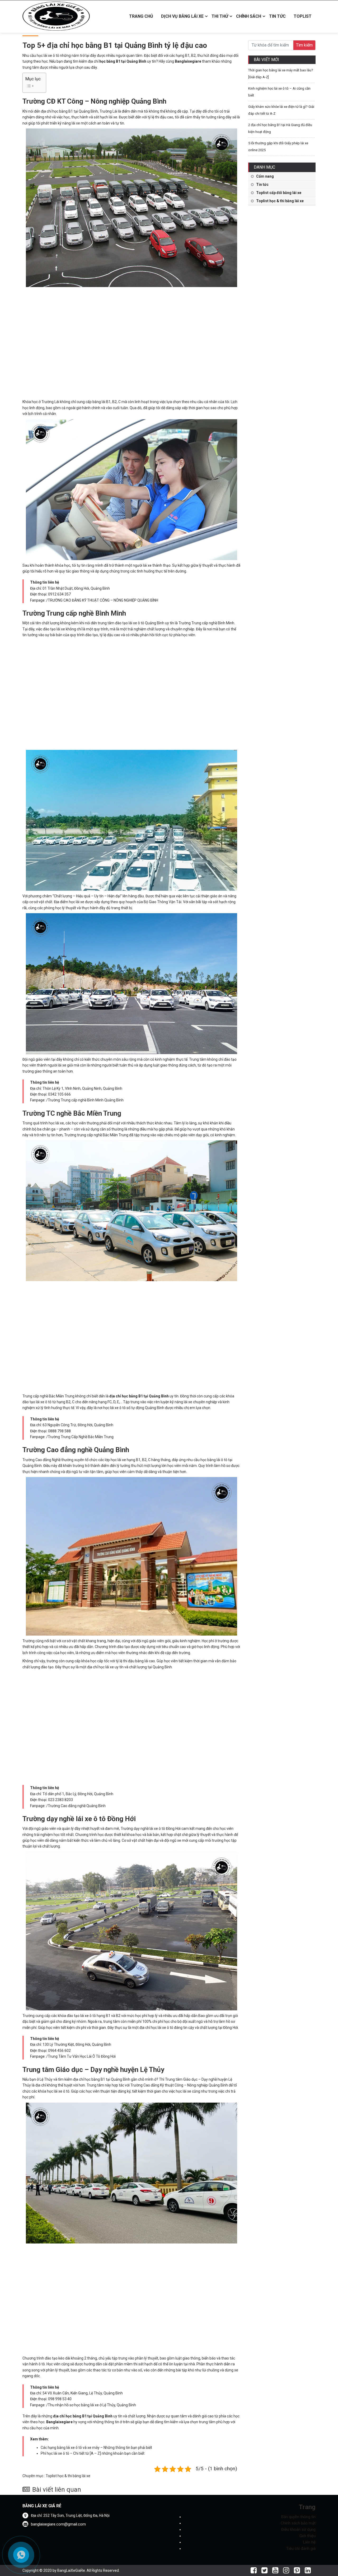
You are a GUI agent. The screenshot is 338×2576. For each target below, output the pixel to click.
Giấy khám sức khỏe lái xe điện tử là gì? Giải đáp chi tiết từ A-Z (281, 110)
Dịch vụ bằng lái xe (182, 16)
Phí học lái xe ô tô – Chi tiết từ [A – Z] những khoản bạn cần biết (93, 2453)
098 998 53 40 (60, 2399)
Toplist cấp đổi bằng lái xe (279, 193)
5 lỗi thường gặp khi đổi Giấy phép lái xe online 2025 (278, 147)
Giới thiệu (308, 2536)
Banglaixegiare (188, 61)
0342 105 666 (59, 1094)
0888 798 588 (59, 1431)
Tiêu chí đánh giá (301, 2549)
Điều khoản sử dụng (298, 2529)
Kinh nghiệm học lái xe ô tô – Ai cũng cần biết (279, 92)
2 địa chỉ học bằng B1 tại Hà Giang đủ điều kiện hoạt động (280, 128)
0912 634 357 (59, 594)
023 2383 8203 (60, 1800)
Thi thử (220, 16)
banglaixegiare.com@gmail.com (58, 2524)
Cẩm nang (265, 176)
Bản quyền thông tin (298, 2517)
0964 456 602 (59, 2051)
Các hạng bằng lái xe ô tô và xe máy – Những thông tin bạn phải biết (96, 2448)
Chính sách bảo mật (298, 2523)
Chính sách (249, 16)
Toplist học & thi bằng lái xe (68, 2476)
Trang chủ (141, 16)
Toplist (303, 16)
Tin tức (277, 16)
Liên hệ (309, 2542)
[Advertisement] (132, 342)
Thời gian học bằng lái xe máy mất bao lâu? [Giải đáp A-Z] (281, 74)
